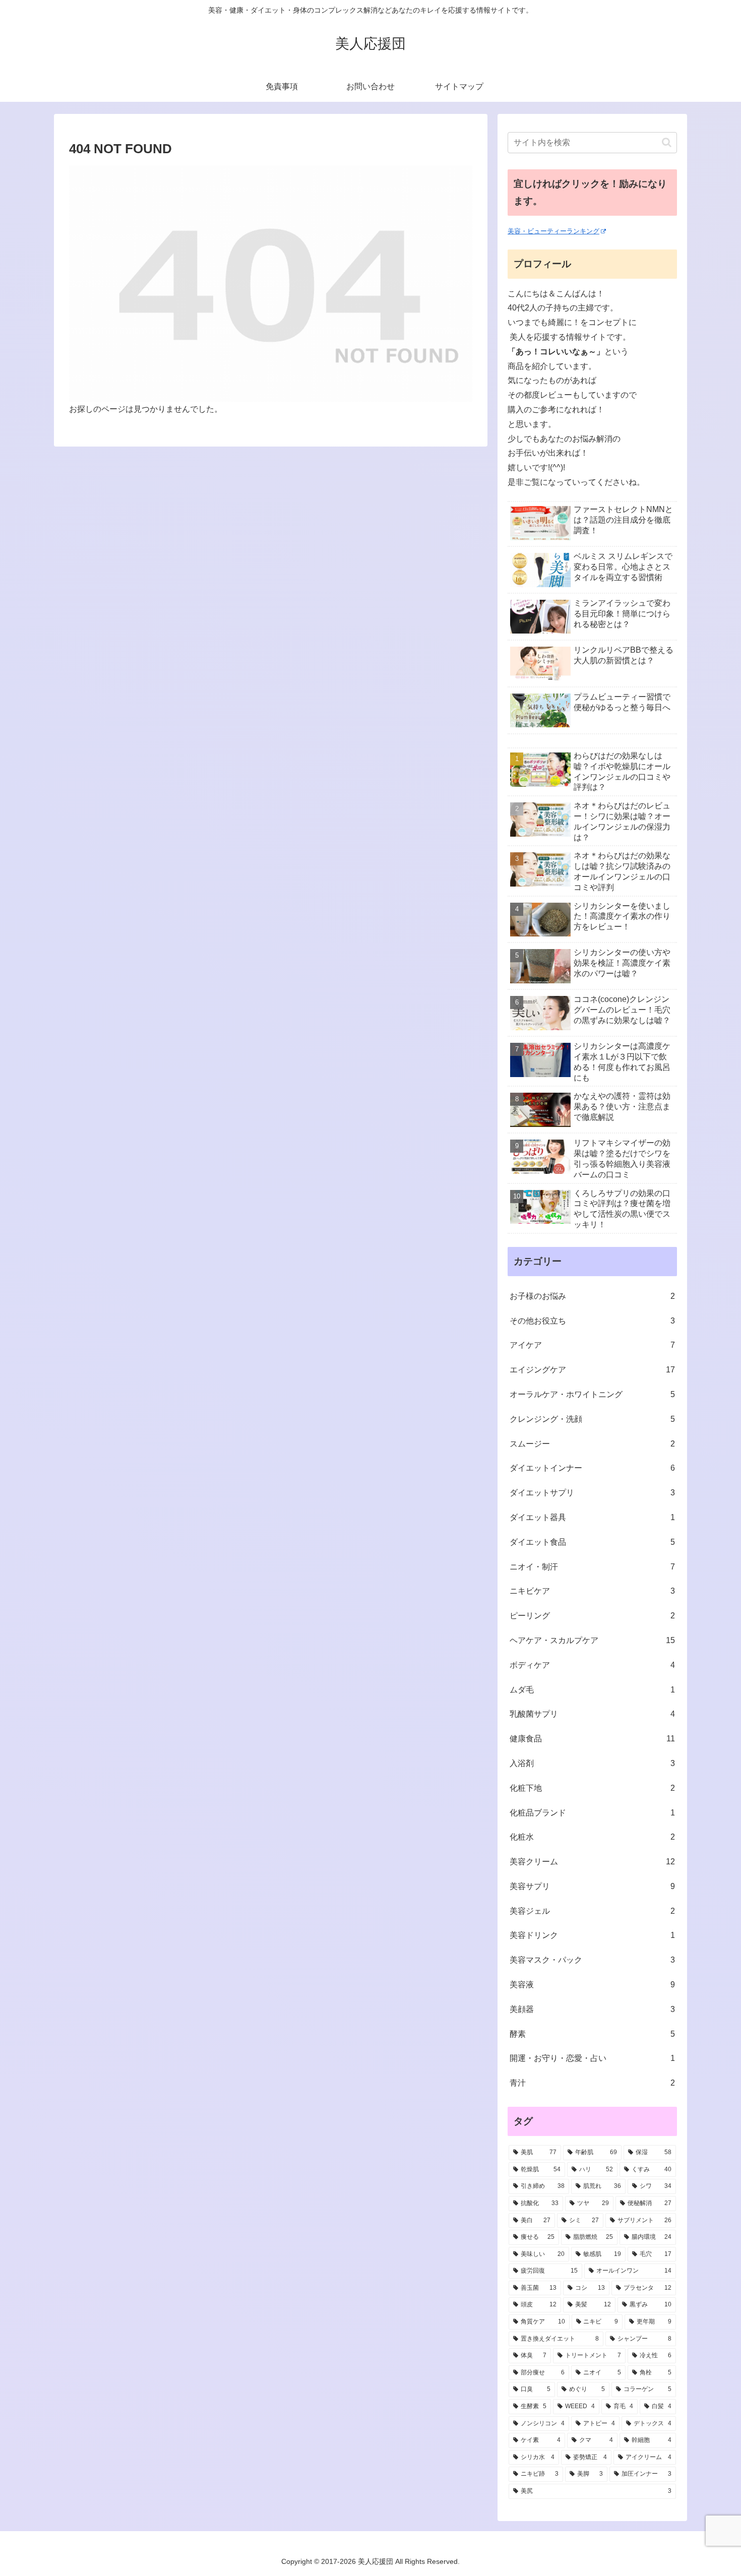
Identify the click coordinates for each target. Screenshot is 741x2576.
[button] (667, 142)
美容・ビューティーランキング (553, 231)
